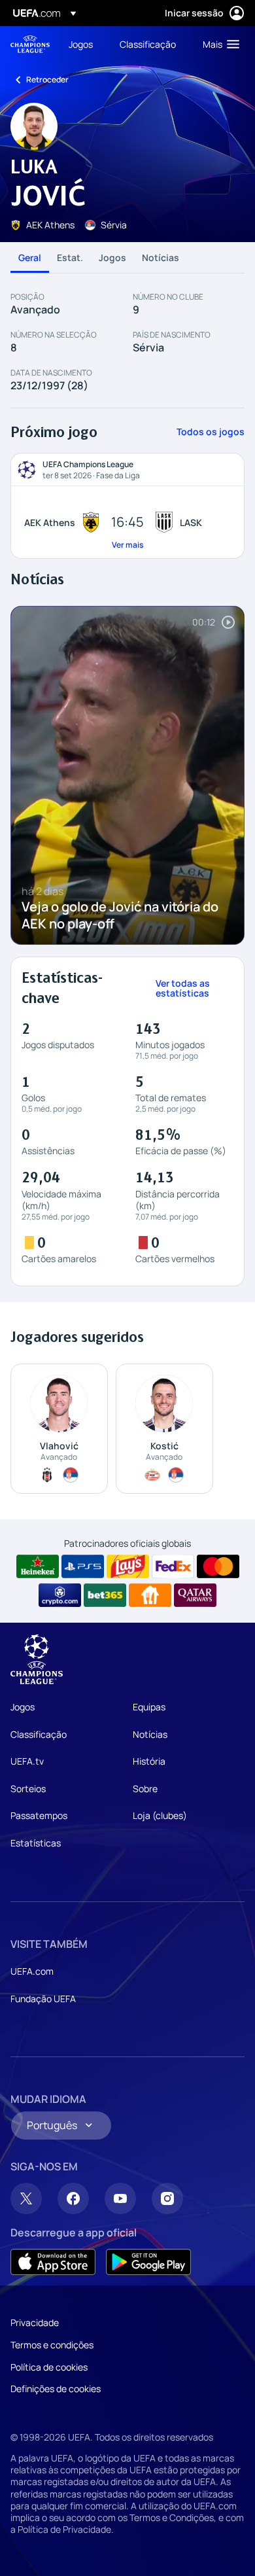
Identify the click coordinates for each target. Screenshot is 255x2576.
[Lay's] (128, 1566)
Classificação (39, 1734)
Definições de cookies (56, 2389)
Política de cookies (49, 2367)
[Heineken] (38, 1566)
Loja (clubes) (160, 1815)
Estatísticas (36, 1843)
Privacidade (35, 2322)
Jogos (112, 257)
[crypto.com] (60, 1595)
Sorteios (28, 1789)
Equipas (149, 1707)
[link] (81, 44)
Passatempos (39, 1815)
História (149, 1761)
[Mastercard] (218, 1566)
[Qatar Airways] (195, 1595)
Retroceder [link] (47, 79)
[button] (218, 44)
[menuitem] (83, 44)
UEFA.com (32, 1971)
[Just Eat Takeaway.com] (150, 1595)
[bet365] (105, 1595)
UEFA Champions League (30, 44)
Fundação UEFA (43, 1999)
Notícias (161, 257)
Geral (30, 257)
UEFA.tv (27, 1761)
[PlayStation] (83, 1566)
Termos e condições (52, 2345)
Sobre (145, 1789)
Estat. (70, 257)
